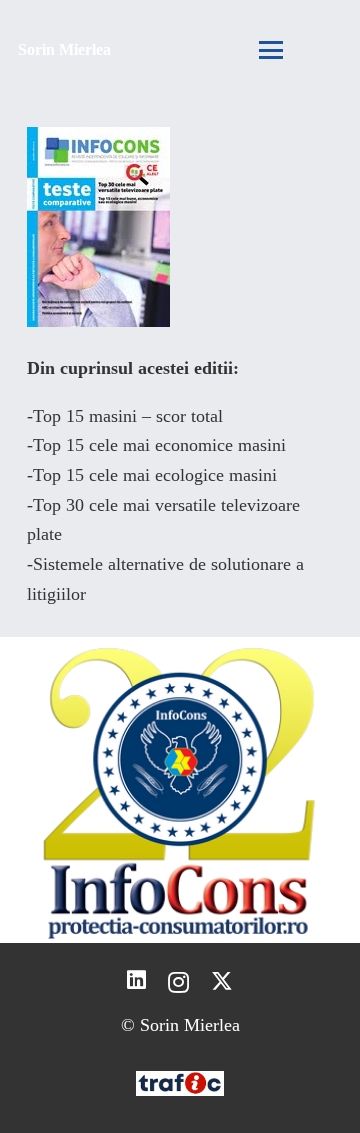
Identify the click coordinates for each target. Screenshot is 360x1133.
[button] (271, 50)
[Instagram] (178, 982)
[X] (222, 981)
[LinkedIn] (136, 981)
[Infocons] (180, 790)
